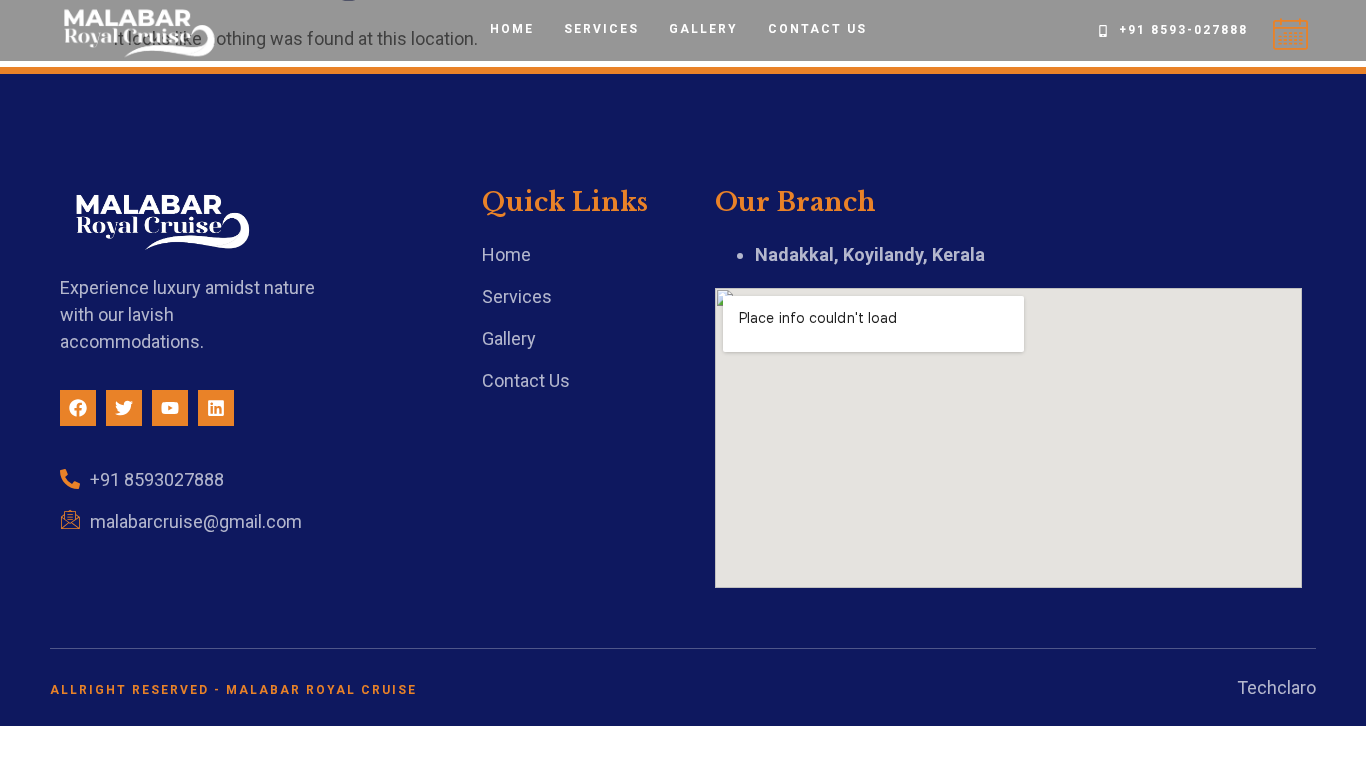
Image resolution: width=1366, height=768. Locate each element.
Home (512, 29)
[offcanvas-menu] (1290, 35)
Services (601, 29)
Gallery (703, 29)
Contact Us (817, 29)
